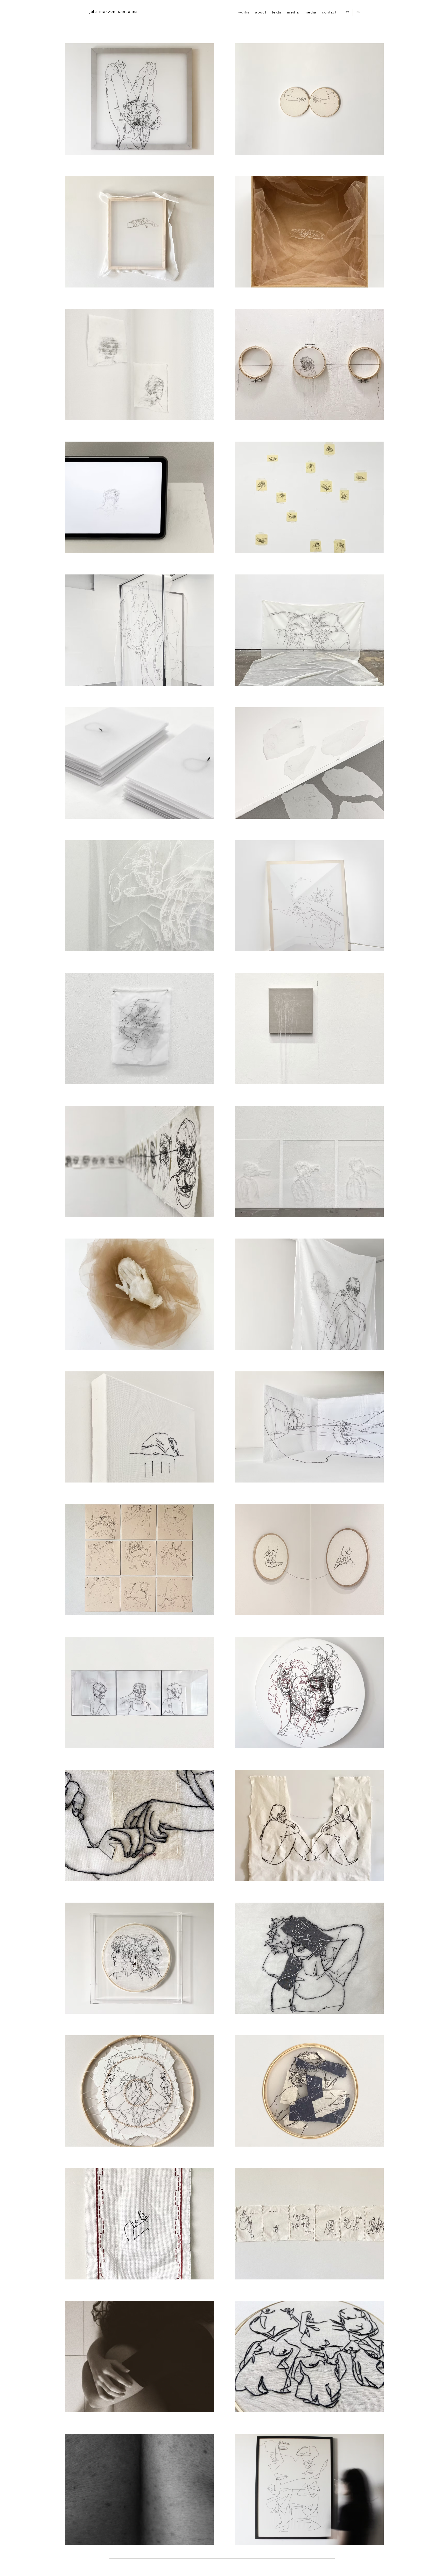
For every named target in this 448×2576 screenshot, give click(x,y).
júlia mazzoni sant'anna (114, 12)
